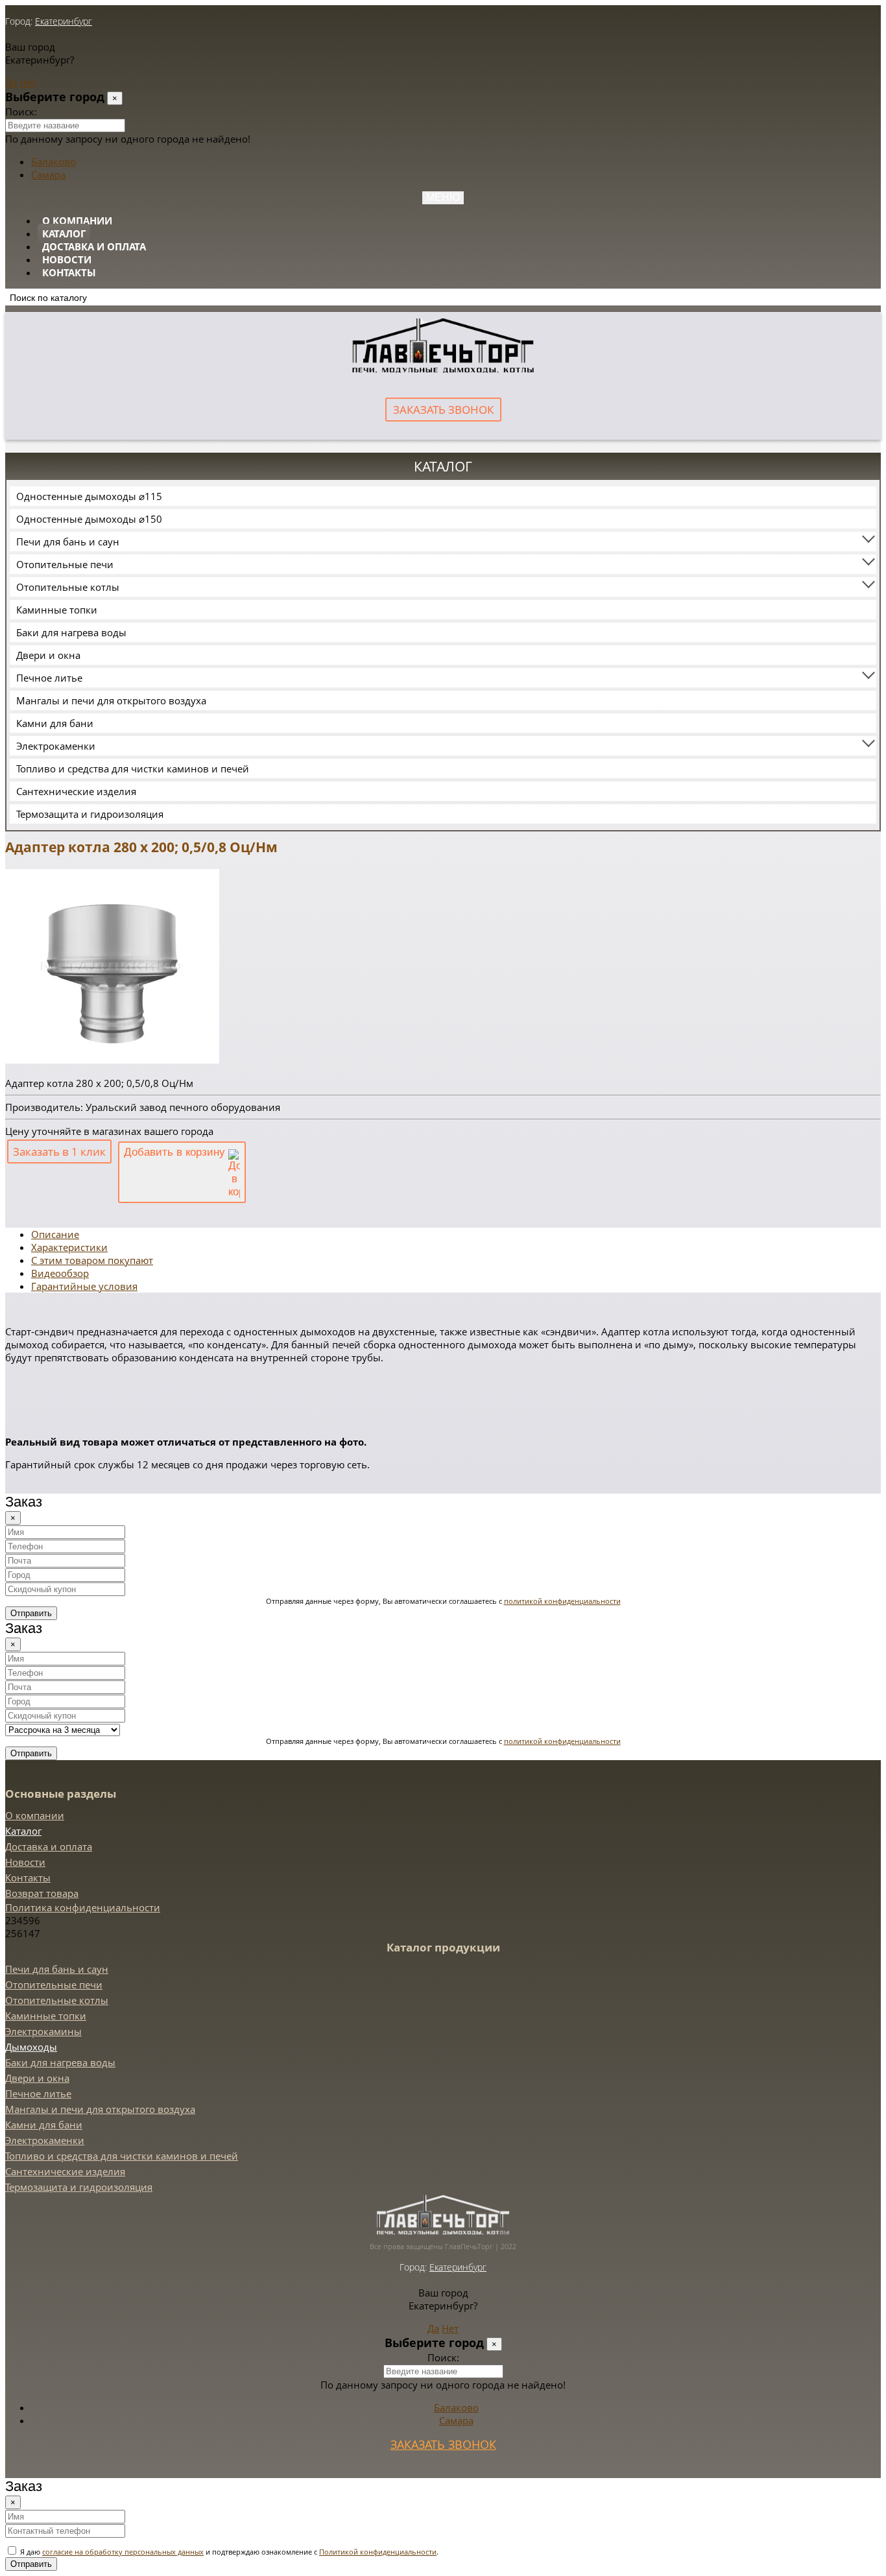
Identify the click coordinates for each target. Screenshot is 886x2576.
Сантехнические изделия (76, 791)
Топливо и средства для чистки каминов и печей (133, 769)
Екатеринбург (64, 21)
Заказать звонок (443, 410)
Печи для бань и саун (68, 542)
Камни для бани (55, 723)
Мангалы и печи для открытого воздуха (111, 700)
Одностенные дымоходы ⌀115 (89, 496)
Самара (48, 174)
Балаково (54, 161)
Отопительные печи (65, 564)
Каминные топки (57, 610)
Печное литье (49, 678)
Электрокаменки (56, 746)
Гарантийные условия (84, 1286)
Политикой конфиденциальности (378, 2552)
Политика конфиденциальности (83, 1907)
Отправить (31, 1613)
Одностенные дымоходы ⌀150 (89, 519)
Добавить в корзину (176, 1152)
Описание (55, 1234)
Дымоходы (31, 2047)
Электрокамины (43, 2031)
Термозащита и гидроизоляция (90, 814)
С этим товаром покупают (92, 1260)
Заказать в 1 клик (59, 1151)
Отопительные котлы (68, 587)
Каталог (64, 233)
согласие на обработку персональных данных (123, 2552)
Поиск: (21, 112)
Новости (67, 259)
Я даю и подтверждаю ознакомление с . (228, 2552)
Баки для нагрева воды (71, 632)
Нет (28, 82)
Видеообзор (60, 1273)
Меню (443, 197)
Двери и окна (48, 655)
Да (11, 82)
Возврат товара (42, 1893)
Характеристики (69, 1247)
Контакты (69, 272)
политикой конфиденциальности (562, 1601)
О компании (77, 221)
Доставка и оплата (94, 246)
